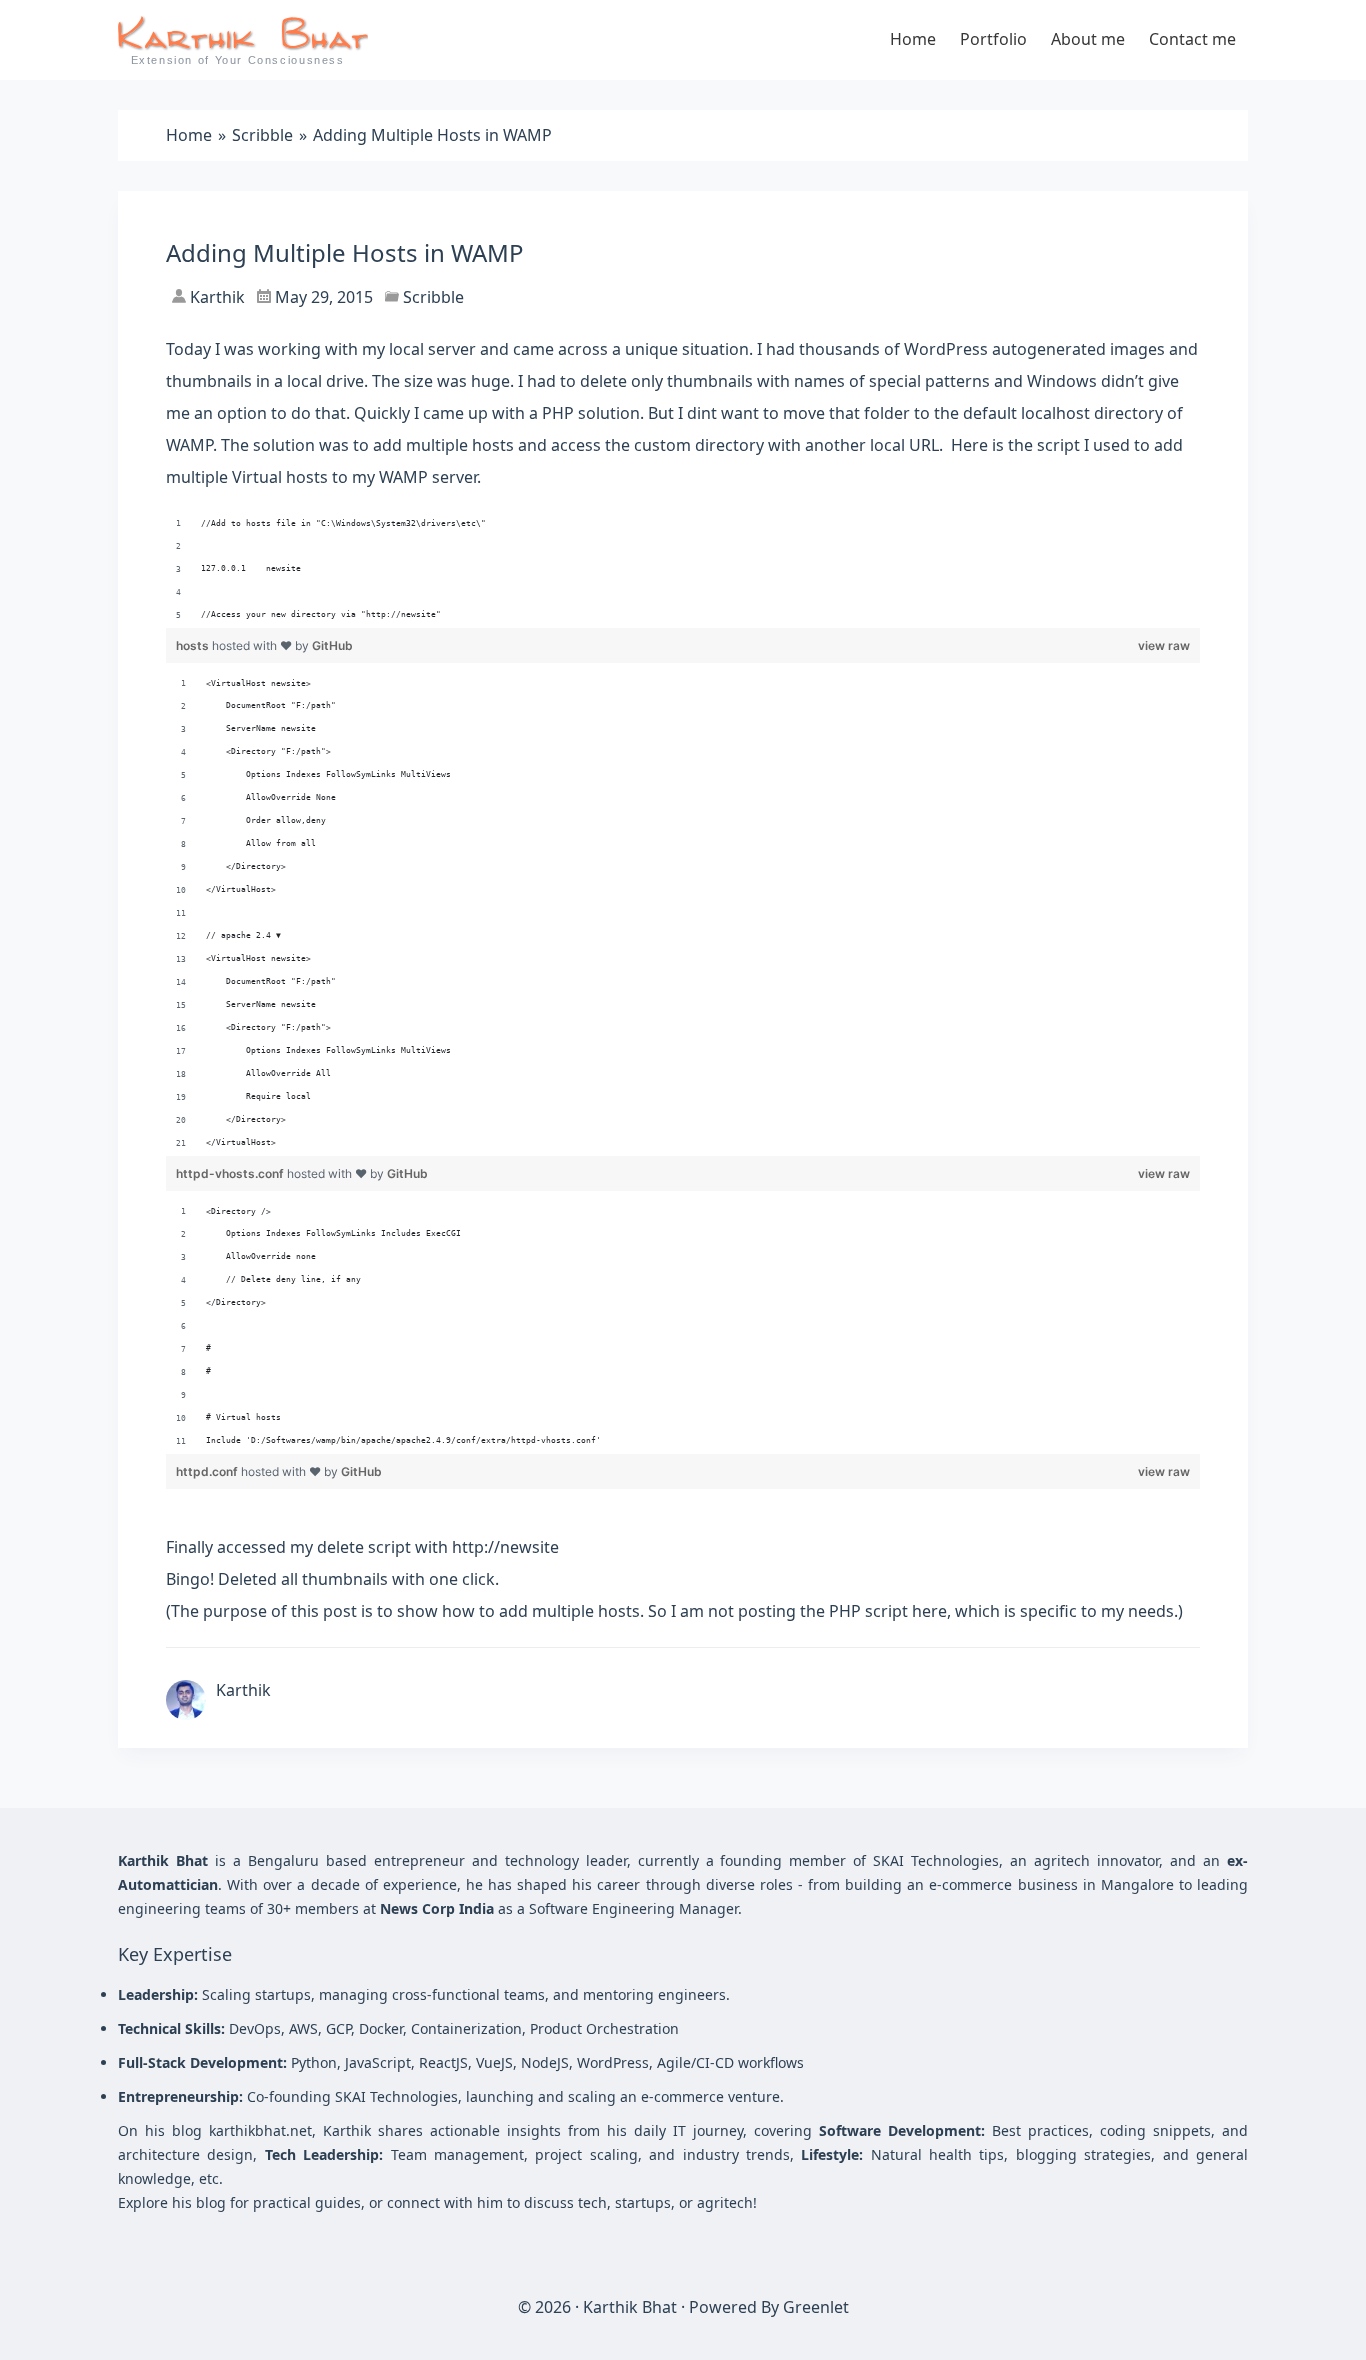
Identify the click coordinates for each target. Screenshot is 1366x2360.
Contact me (1192, 39)
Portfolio (993, 39)
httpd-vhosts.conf (231, 1173)
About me (1088, 39)
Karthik (215, 297)
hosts (194, 645)
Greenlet (816, 2307)
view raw (1164, 645)
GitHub (332, 645)
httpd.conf (208, 1471)
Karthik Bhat (630, 2307)
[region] (683, 570)
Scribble (433, 297)
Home (913, 39)
